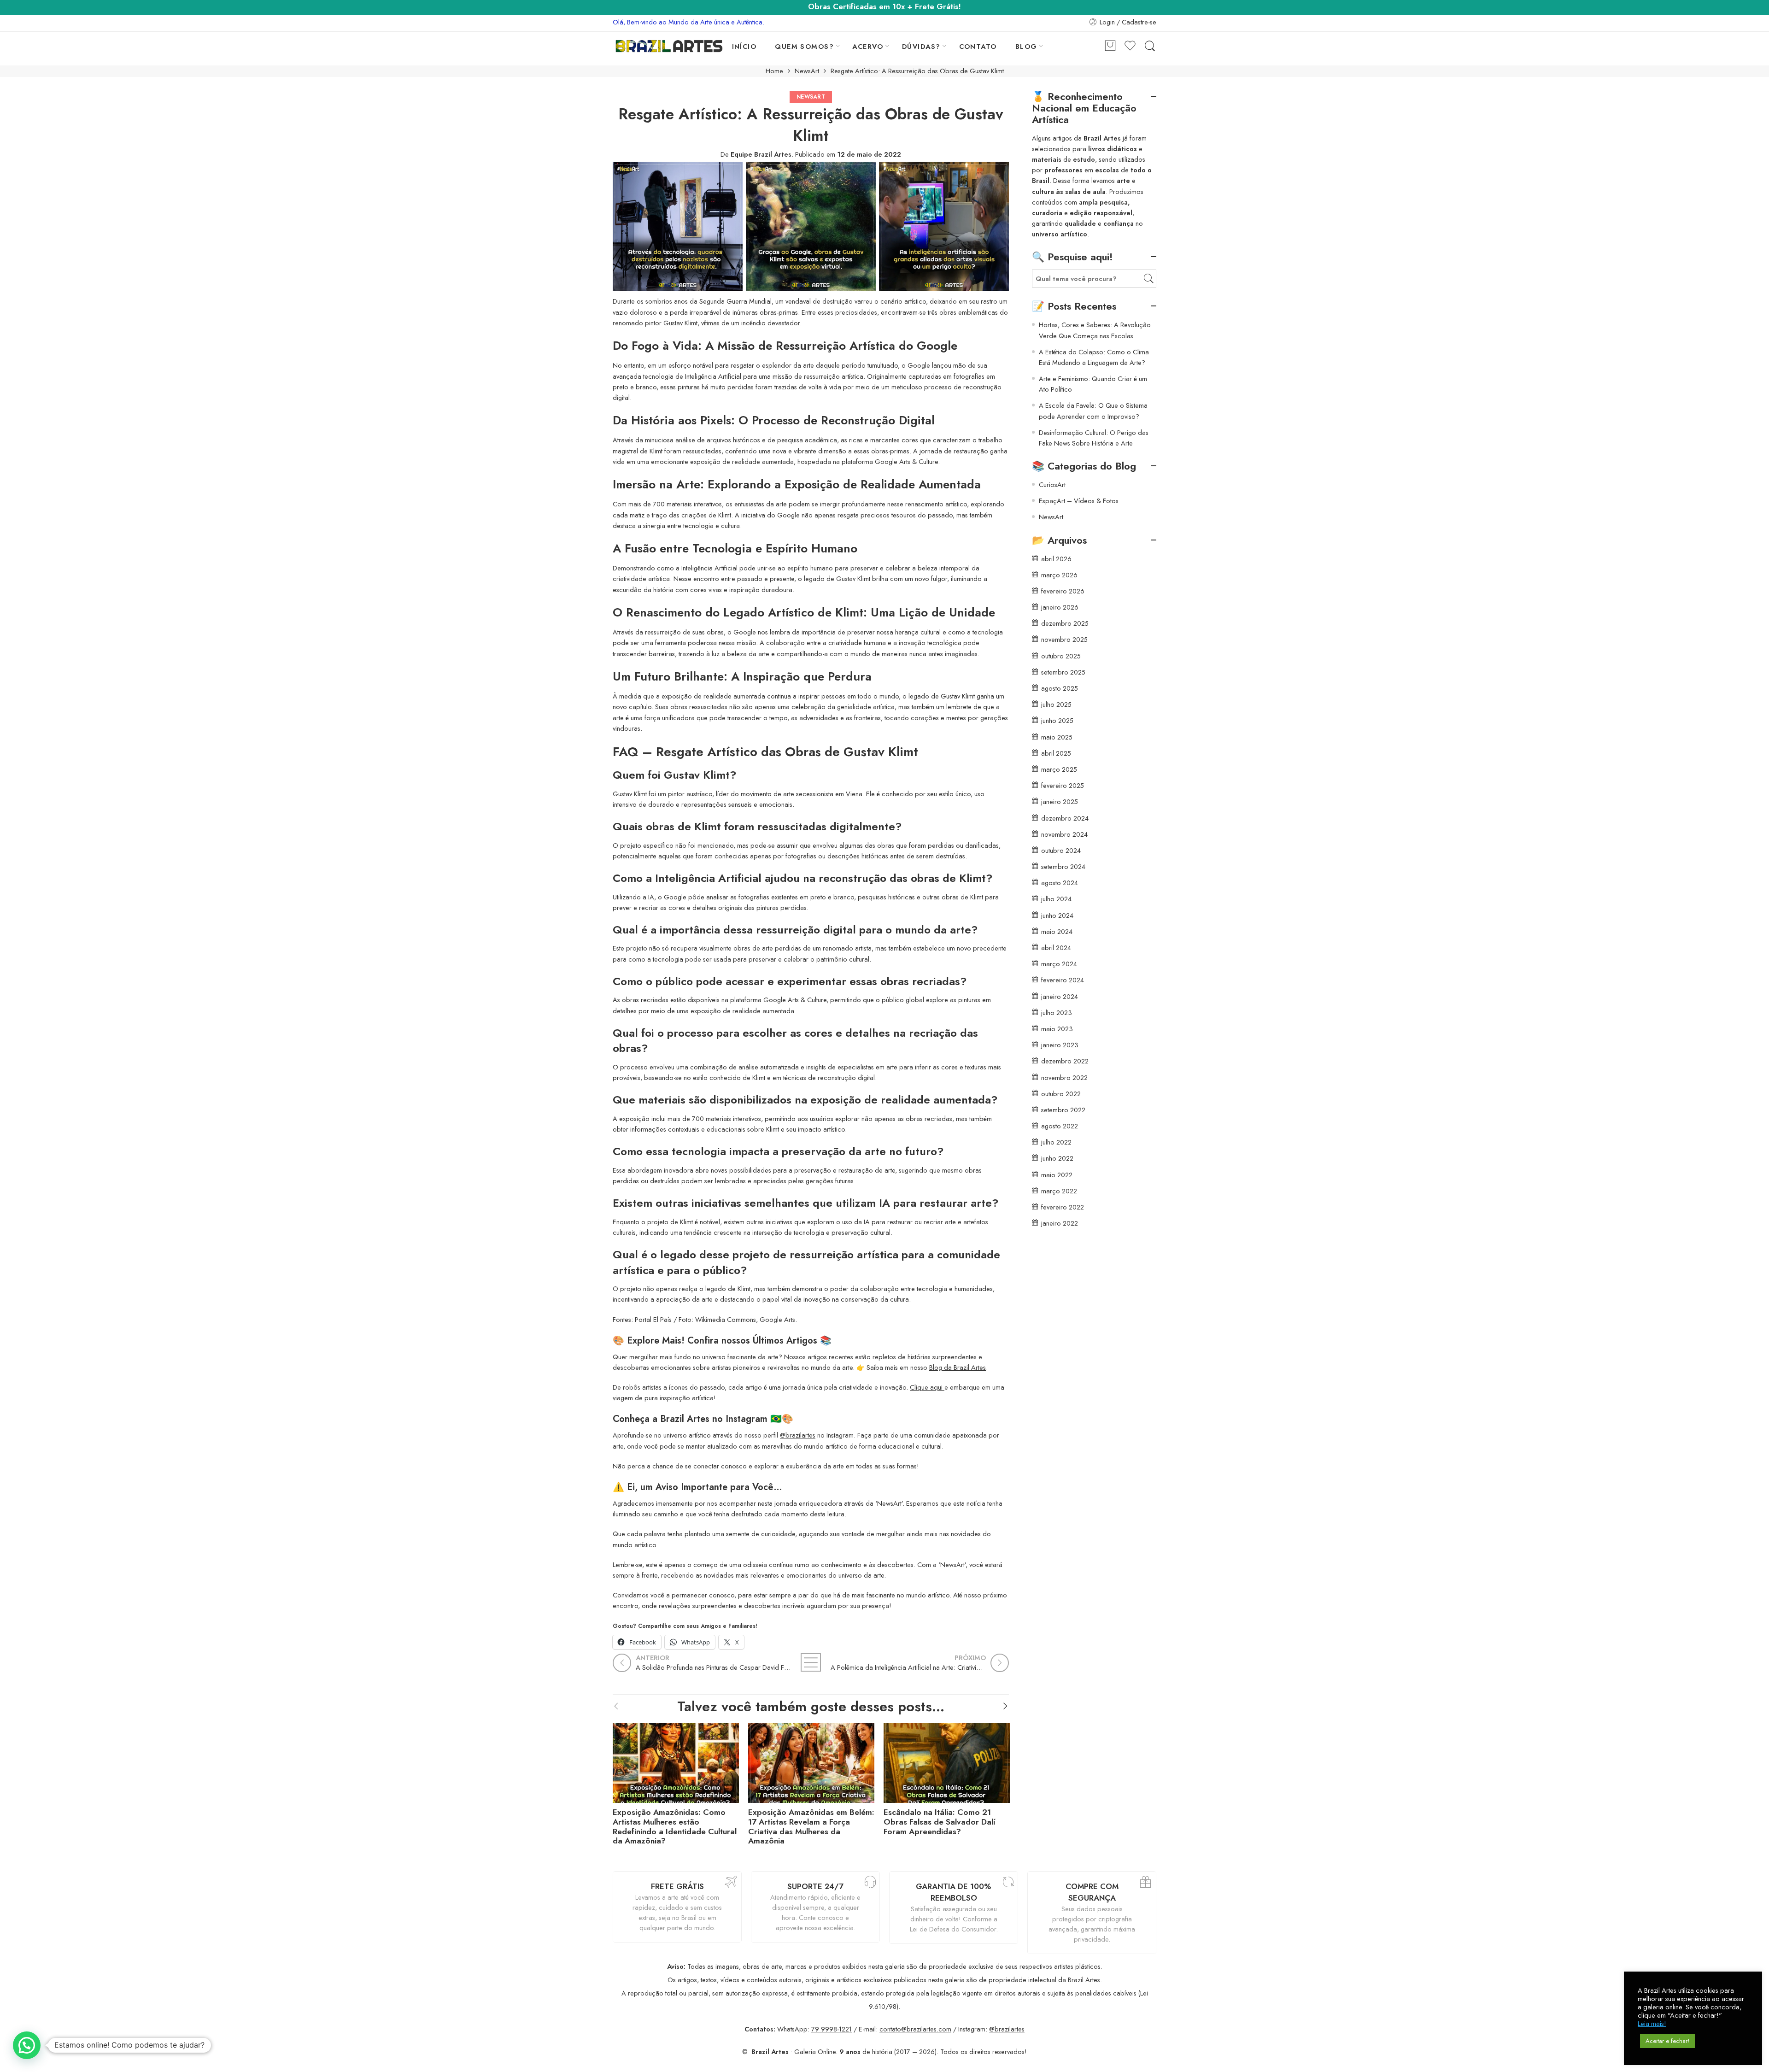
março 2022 (1059, 1191)
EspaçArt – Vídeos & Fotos (1079, 501)
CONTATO (978, 46)
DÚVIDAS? (921, 46)
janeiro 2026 (1060, 607)
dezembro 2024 (1065, 818)
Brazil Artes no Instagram (714, 1419)
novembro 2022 (1064, 1077)
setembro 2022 (1063, 1110)
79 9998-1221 (832, 2029)
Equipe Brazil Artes (761, 154)
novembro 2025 (1064, 639)
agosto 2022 (1060, 1126)
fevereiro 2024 (1063, 980)
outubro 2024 (1061, 850)
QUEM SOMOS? (804, 46)
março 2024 (1059, 964)
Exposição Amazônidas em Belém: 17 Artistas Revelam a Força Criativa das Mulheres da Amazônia (811, 1827)
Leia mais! (1652, 2024)
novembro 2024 (1064, 834)
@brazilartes (798, 1435)
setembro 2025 (1063, 672)
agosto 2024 (1060, 883)
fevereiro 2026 (1063, 591)
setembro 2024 (1063, 866)
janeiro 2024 (1060, 996)
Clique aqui (927, 1387)
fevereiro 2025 (1063, 785)
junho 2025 (1057, 720)
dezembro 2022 (1065, 1061)
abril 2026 (1056, 559)
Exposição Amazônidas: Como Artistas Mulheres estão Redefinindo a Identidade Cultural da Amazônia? (675, 1827)
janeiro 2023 (1060, 1045)
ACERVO (868, 46)
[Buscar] (1150, 46)
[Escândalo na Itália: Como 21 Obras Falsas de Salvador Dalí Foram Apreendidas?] (947, 1761)
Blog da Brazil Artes (958, 1367)
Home (774, 71)
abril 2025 (1056, 753)
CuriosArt (1052, 484)
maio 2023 (1057, 1029)
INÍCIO (744, 46)
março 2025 (1059, 769)
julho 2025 (1056, 704)
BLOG (1026, 46)
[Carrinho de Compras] (1110, 46)
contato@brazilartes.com (915, 2029)
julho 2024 (1056, 899)
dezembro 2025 (1065, 623)
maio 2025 (1057, 737)
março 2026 (1059, 575)
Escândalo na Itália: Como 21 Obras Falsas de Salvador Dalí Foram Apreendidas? (940, 1822)
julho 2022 (1056, 1142)
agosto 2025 (1060, 688)
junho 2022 (1057, 1158)
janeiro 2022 (1060, 1223)
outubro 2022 (1061, 1094)
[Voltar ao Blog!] (811, 1662)
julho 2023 (1057, 1013)
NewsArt (807, 71)
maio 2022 (1057, 1175)
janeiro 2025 (1060, 801)
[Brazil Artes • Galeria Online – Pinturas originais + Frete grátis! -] (669, 46)
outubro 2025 (1061, 656)
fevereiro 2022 (1063, 1207)
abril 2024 (1056, 948)
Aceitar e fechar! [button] (1667, 2041)
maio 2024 (1057, 931)
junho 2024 (1057, 915)
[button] (27, 2045)
